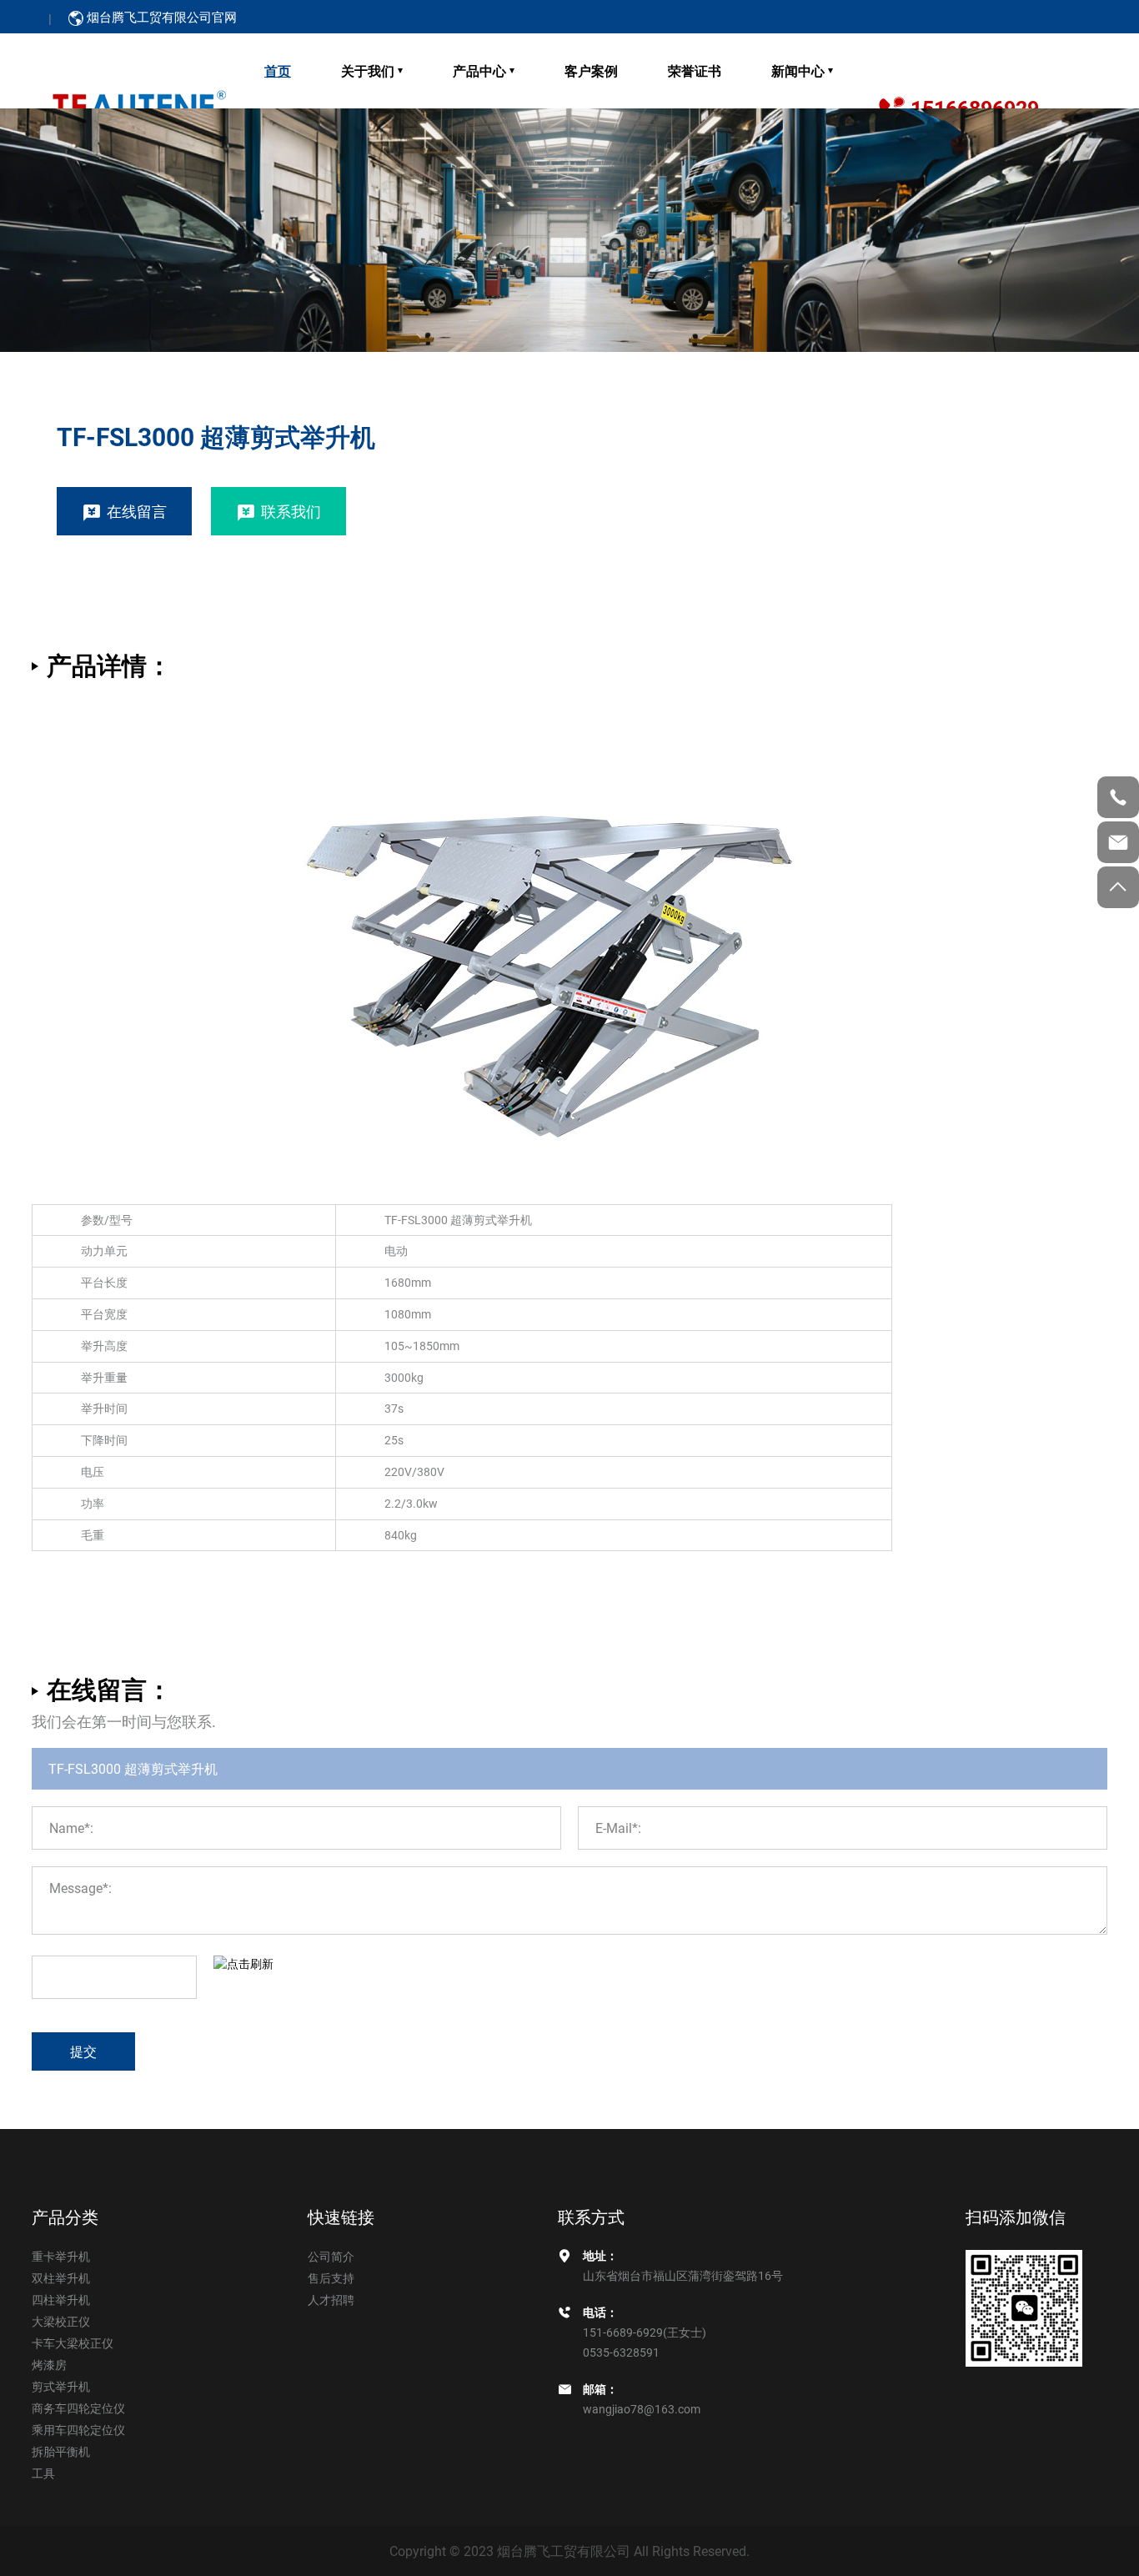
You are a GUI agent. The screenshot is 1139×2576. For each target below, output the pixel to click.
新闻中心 (798, 70)
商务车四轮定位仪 (78, 2408)
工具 (43, 2473)
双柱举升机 (61, 2278)
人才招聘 (331, 2300)
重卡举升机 (61, 2256)
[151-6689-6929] (1118, 797)
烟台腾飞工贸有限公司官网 (162, 17)
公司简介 (331, 2256)
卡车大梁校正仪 (73, 2343)
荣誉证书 (695, 70)
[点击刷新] (243, 1964)
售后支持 (331, 2278)
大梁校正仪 (61, 2321)
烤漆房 (49, 2365)
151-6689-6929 (623, 2332)
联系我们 (291, 511)
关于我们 (368, 70)
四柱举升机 (61, 2300)
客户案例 (591, 70)
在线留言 (137, 511)
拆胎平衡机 (61, 2451)
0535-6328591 (621, 2352)
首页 (278, 70)
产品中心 (479, 70)
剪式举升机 (61, 2386)
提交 (83, 2051)
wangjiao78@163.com (642, 2409)
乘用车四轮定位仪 (78, 2430)
